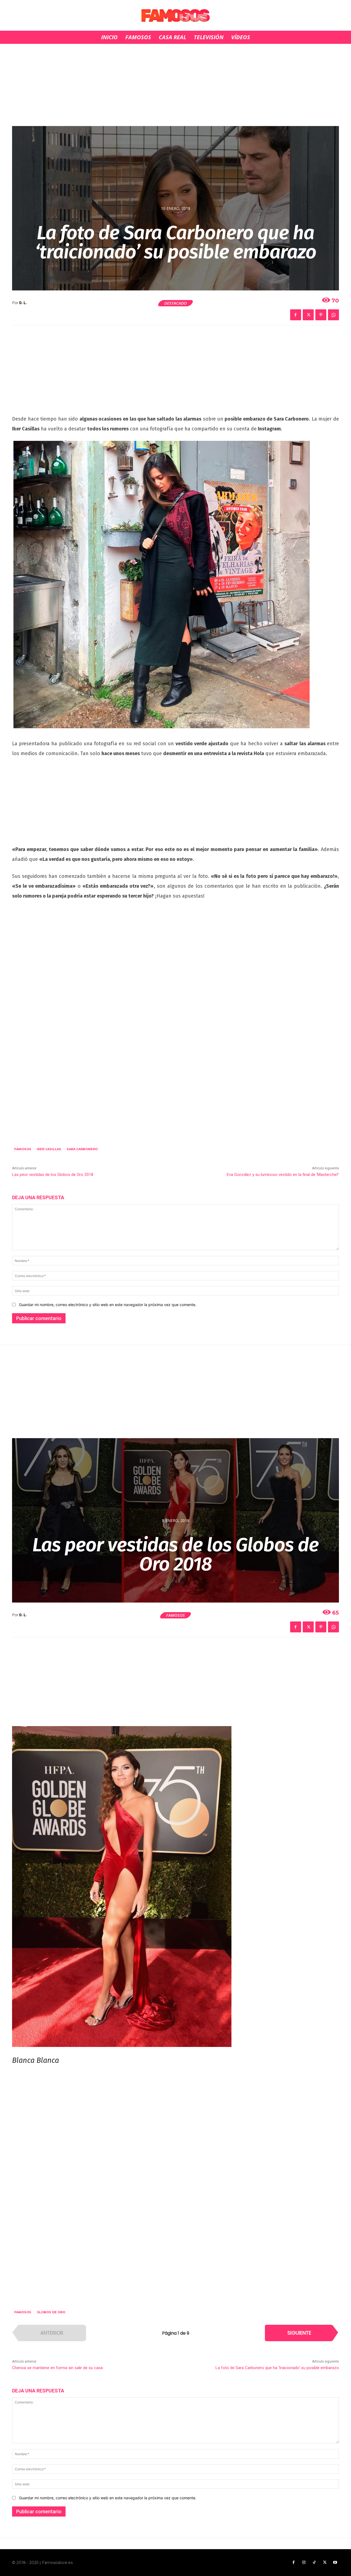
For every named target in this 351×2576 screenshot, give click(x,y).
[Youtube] (335, 2563)
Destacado (175, 303)
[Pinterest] (321, 315)
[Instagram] (304, 2563)
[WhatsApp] (333, 315)
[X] (308, 315)
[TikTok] (314, 2563)
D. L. (23, 303)
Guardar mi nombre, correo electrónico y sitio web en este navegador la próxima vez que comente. (108, 1305)
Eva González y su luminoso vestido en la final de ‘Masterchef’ (283, 1175)
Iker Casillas (49, 1149)
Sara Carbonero (82, 1149)
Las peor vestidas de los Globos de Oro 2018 (53, 1175)
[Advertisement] (175, 85)
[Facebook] (296, 315)
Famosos (23, 1149)
